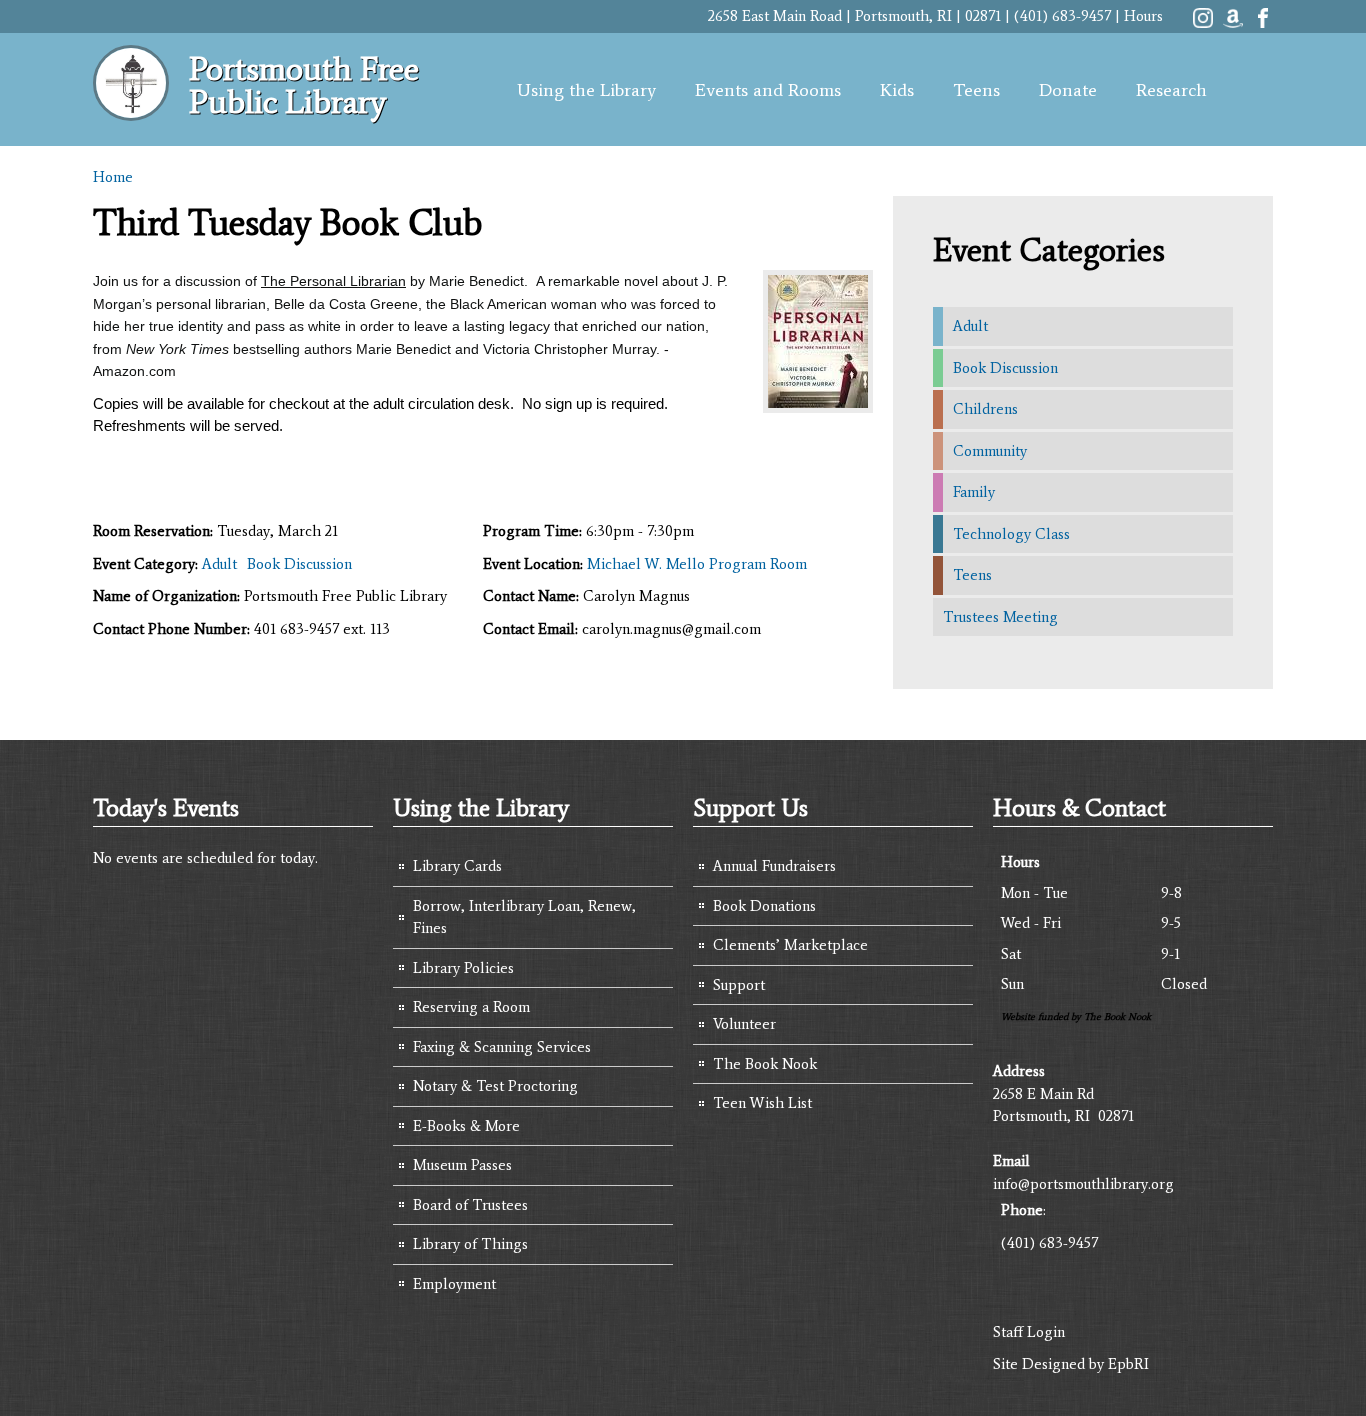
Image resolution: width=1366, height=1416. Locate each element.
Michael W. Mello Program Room (697, 564)
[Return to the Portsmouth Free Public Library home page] (131, 110)
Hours (1143, 16)
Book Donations (764, 906)
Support (739, 985)
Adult (219, 564)
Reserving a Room (471, 1007)
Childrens (985, 409)
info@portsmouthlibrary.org (1083, 1184)
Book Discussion (299, 564)
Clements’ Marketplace (790, 945)
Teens (976, 90)
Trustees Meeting (1000, 617)
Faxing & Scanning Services (502, 1047)
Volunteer (744, 1024)
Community (990, 451)
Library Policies (463, 968)
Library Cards (457, 866)
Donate (1068, 90)
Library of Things (470, 1244)
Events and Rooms (768, 90)
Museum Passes (462, 1165)
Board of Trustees (470, 1205)
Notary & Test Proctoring (495, 1086)
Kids (897, 90)
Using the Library (586, 90)
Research (1171, 90)
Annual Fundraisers (774, 866)
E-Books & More (466, 1126)
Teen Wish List (762, 1103)
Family (974, 492)
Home (113, 177)
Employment (454, 1284)
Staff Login (1029, 1332)
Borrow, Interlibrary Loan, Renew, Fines (524, 917)
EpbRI (1128, 1364)
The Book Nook (765, 1064)
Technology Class (1011, 534)
